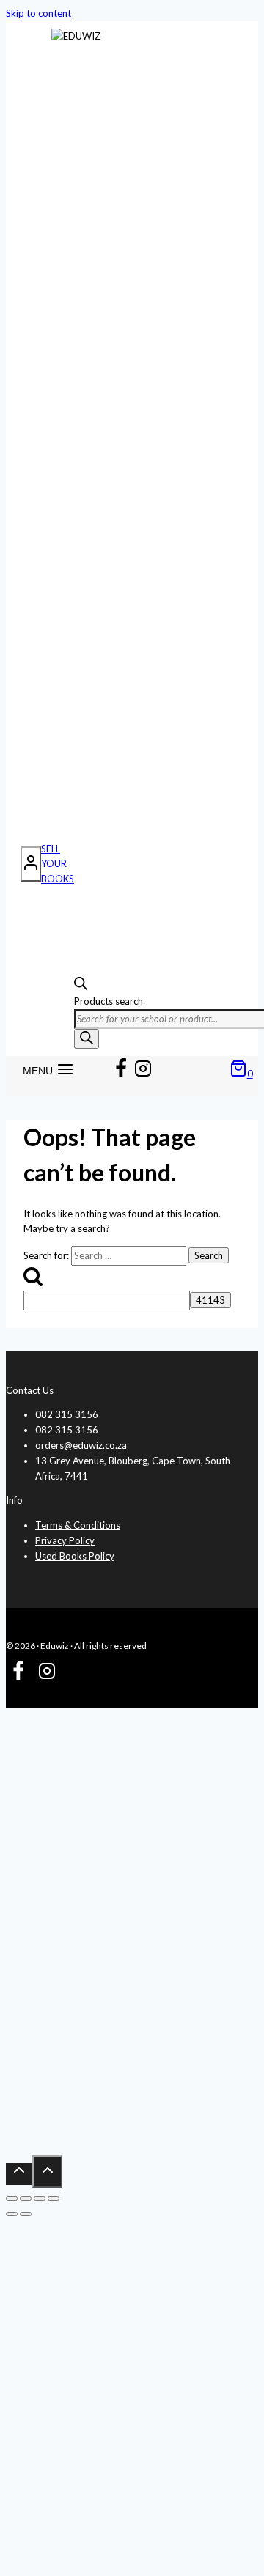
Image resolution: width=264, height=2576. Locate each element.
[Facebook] (121, 1071)
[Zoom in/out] (12, 2199)
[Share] (40, 2199)
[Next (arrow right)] (26, 2214)
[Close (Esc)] (54, 2199)
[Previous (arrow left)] (12, 2214)
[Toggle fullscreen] (26, 2199)
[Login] (31, 864)
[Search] (87, 1039)
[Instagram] (143, 1071)
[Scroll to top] (19, 2174)
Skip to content (38, 13)
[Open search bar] (81, 986)
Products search (109, 1001)
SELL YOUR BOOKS (58, 864)
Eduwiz (55, 1646)
